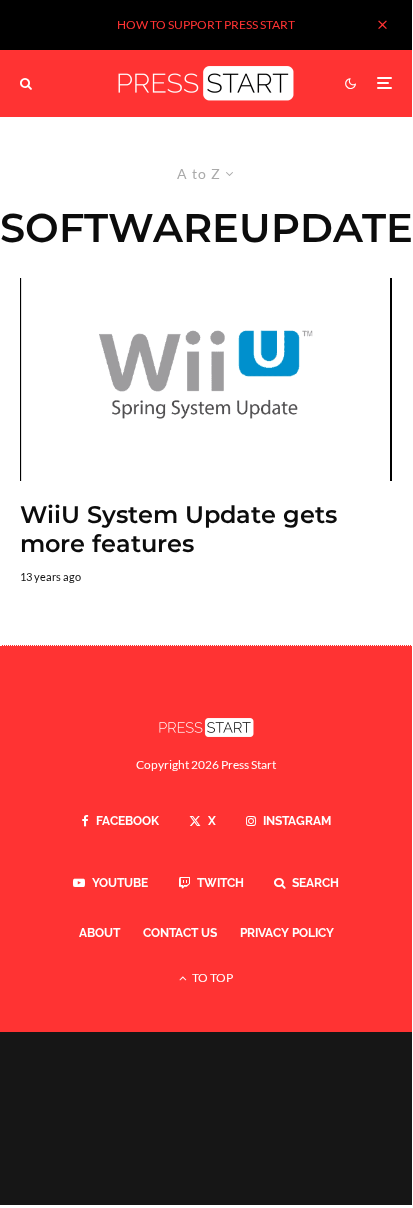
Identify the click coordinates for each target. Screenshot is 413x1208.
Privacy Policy (287, 933)
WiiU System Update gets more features (178, 529)
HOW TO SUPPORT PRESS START (206, 24)
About (99, 933)
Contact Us (180, 933)
